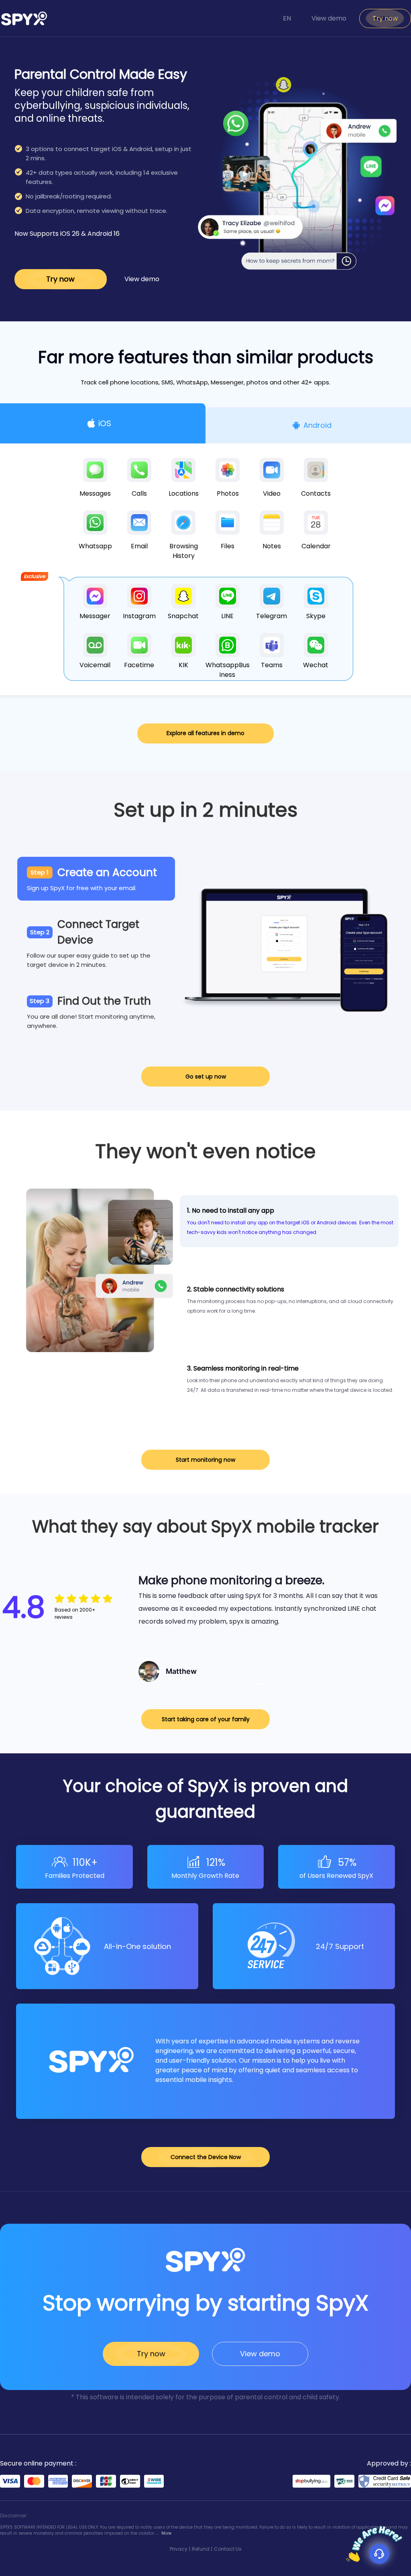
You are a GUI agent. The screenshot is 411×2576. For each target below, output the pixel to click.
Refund (201, 2549)
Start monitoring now (205, 1460)
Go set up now (206, 1077)
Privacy (179, 2549)
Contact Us (228, 2549)
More (166, 2533)
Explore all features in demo (205, 733)
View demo (329, 18)
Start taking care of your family (206, 1719)
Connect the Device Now (206, 2157)
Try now (385, 18)
